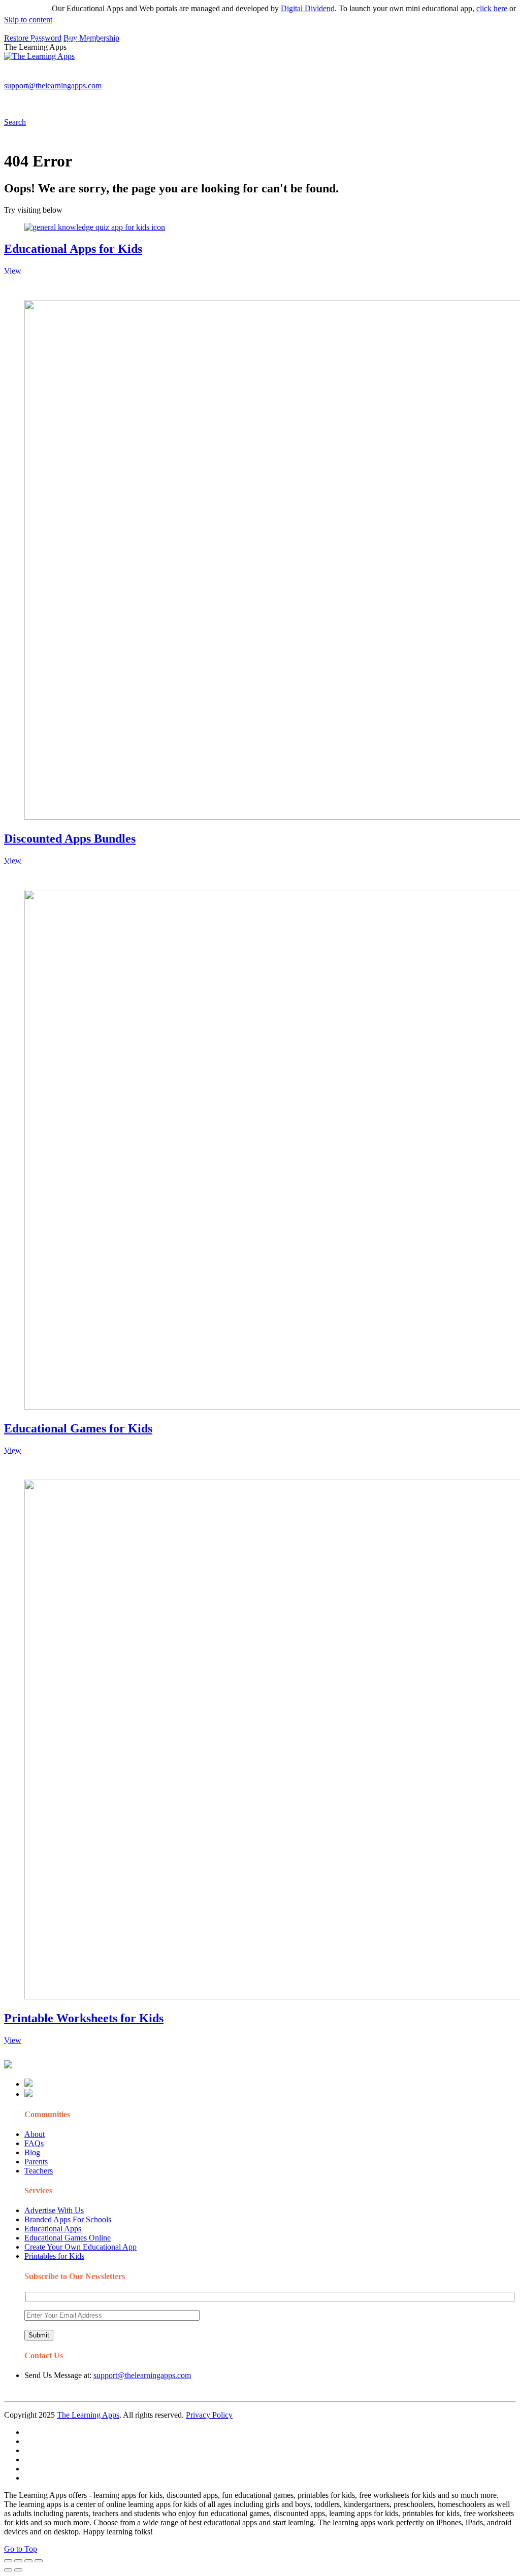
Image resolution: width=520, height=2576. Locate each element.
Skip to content (28, 20)
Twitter (447, 79)
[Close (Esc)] (8, 2561)
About (35, 2134)
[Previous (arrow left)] (8, 2570)
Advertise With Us (54, 2210)
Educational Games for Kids (78, 1428)
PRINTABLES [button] (87, 79)
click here (469, 8)
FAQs (34, 2143)
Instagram (378, 79)
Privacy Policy (209, 2415)
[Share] (18, 2561)
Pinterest (342, 79)
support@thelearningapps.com (142, 2375)
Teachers (39, 2171)
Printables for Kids (54, 2256)
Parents (36, 2162)
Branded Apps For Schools (68, 2219)
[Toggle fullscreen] (28, 2561)
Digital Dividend (285, 8)
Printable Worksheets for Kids (84, 2018)
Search (39, 99)
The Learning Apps (88, 2415)
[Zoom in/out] (39, 2561)
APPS (38, 79)
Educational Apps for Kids (73, 249)
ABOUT (223, 79)
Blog (32, 2152)
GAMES (140, 79)
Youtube (415, 79)
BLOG (264, 79)
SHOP (301, 79)
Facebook (481, 79)
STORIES (186, 79)
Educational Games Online (68, 2238)
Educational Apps (53, 2229)
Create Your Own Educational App (80, 2247)
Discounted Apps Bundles (70, 839)
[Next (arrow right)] (18, 2570)
